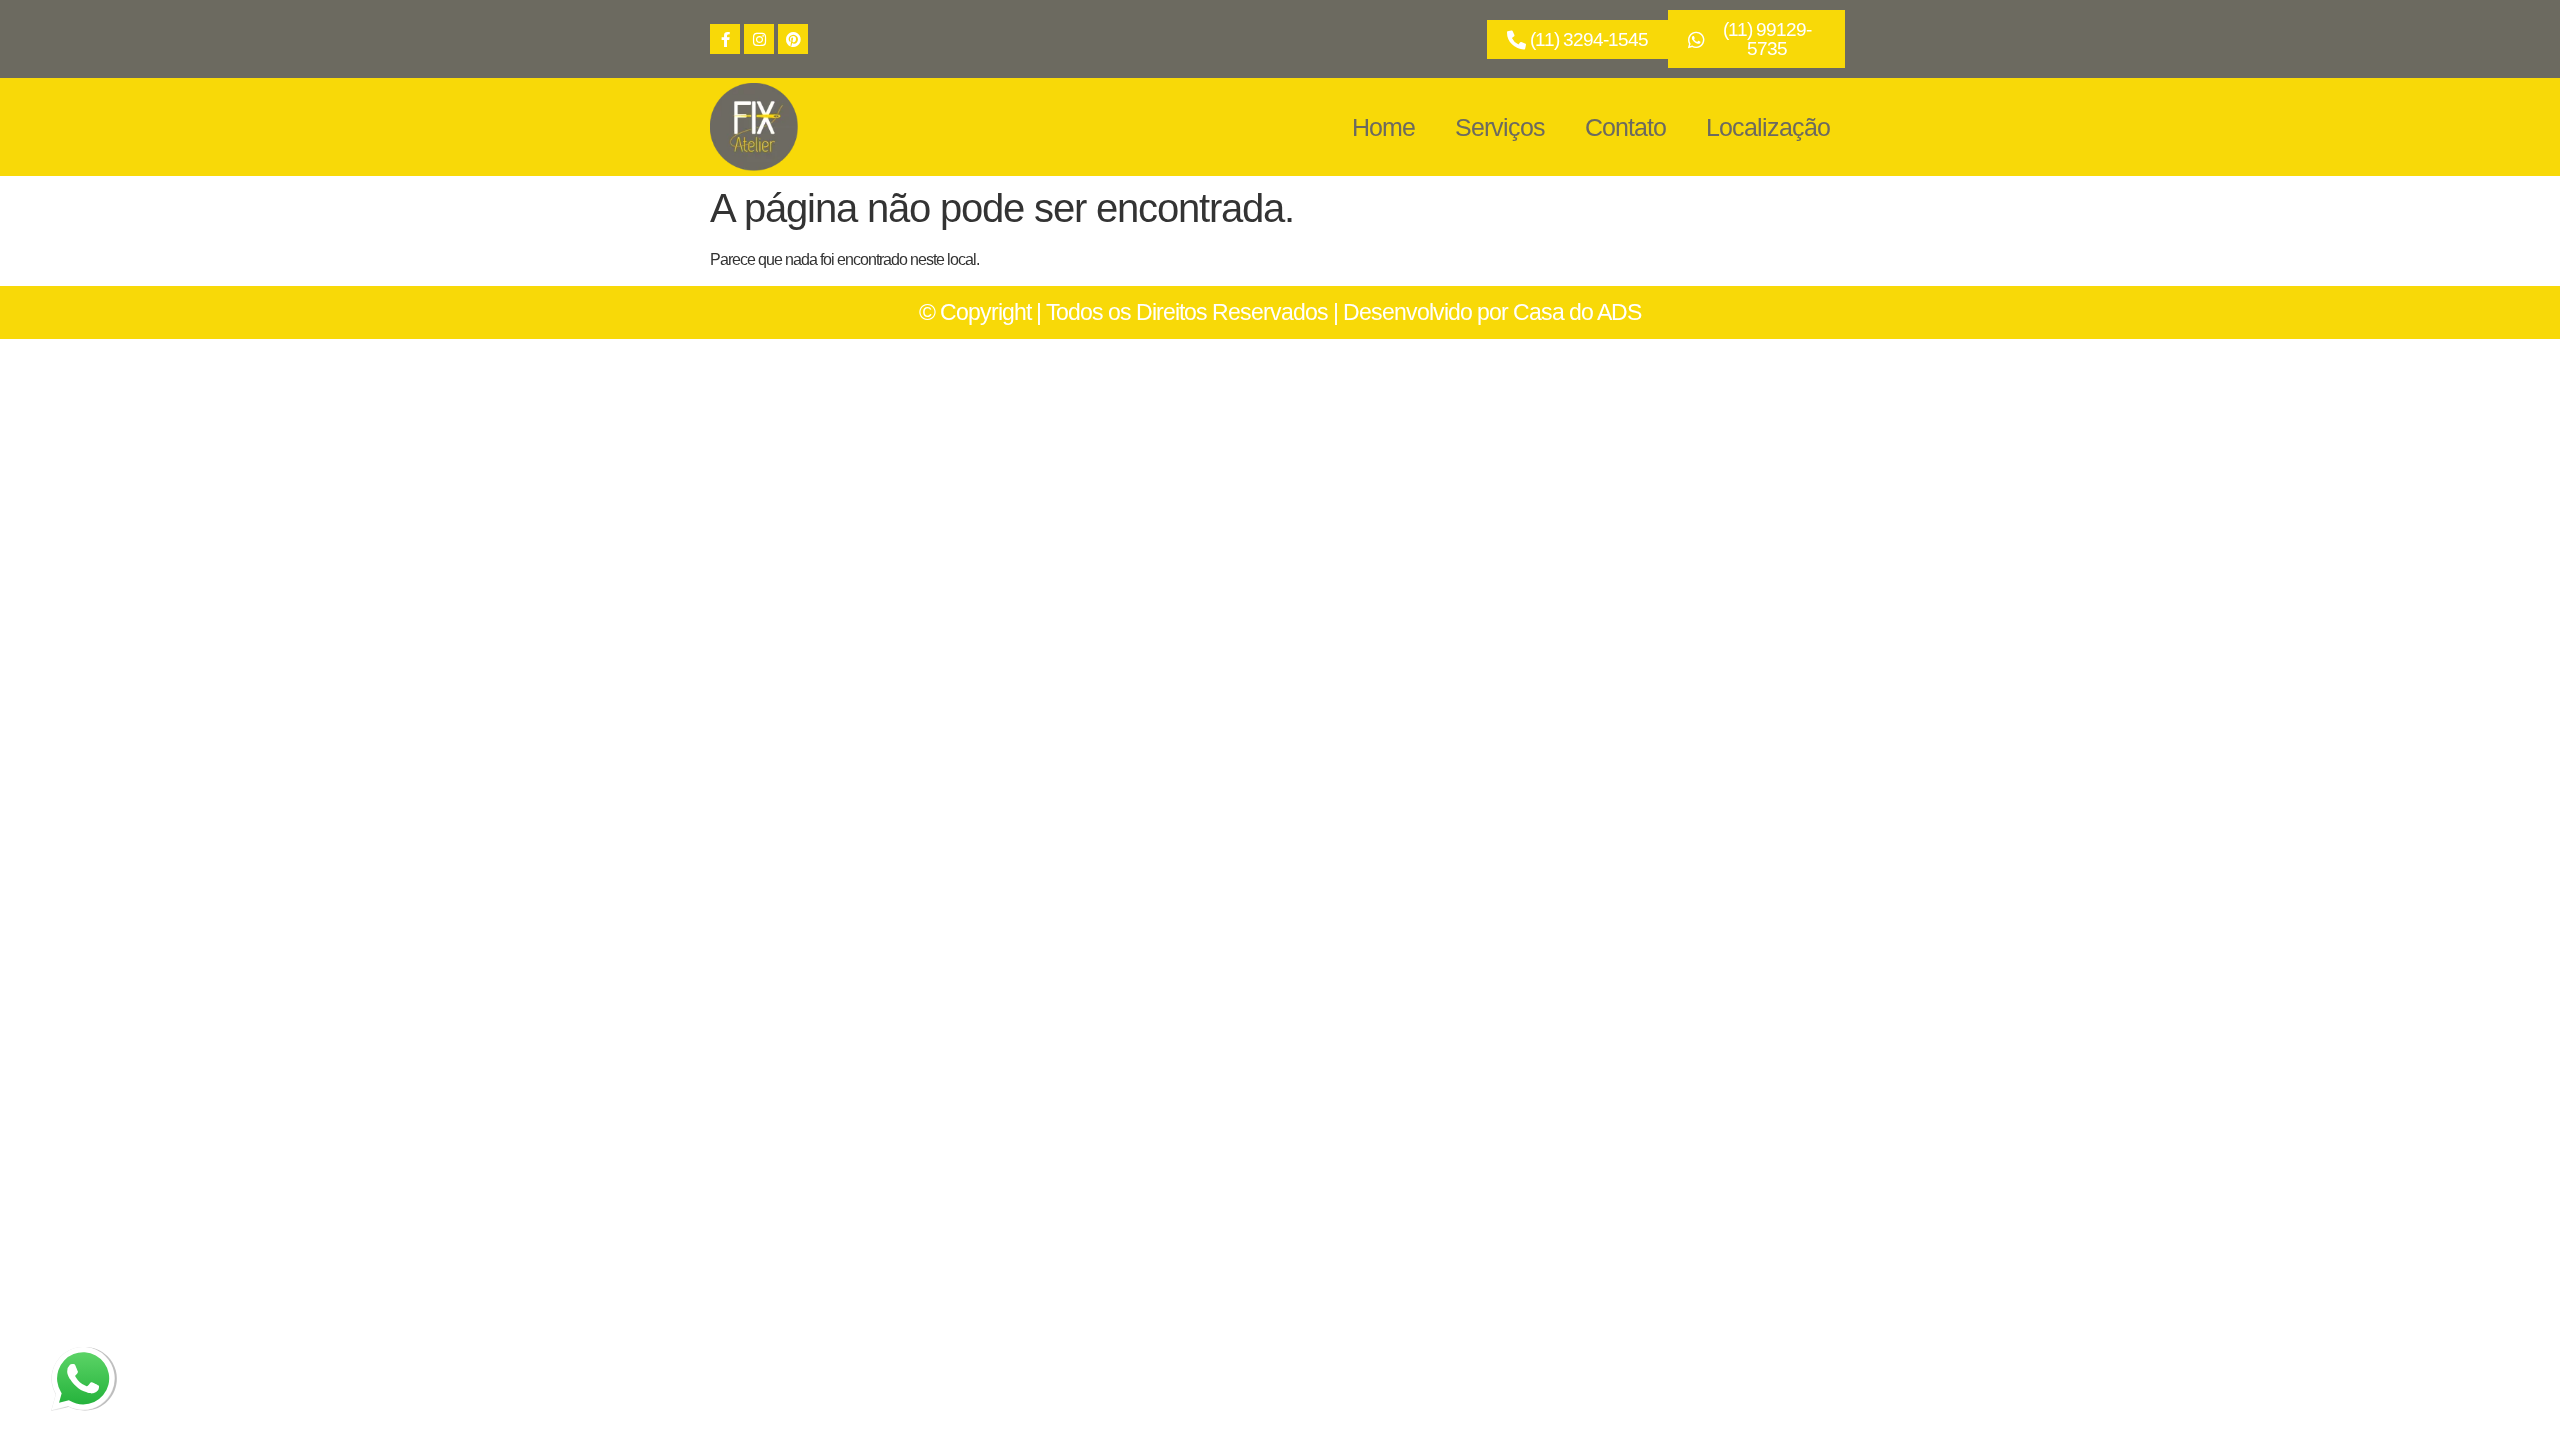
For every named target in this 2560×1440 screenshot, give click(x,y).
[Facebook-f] (725, 39)
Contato (1625, 127)
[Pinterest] (793, 39)
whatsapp (81, 1358)
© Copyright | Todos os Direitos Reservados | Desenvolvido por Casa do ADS (1280, 312)
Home (1383, 127)
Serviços (1500, 127)
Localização (1768, 127)
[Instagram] (759, 39)
